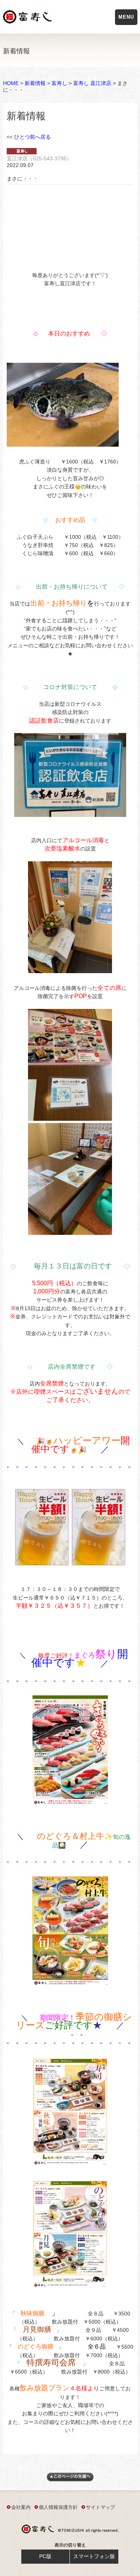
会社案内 (21, 2507)
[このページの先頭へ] (70, 2480)
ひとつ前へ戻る (32, 137)
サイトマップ (100, 2507)
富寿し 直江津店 (92, 83)
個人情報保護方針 (58, 2507)
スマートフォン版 (94, 2556)
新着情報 (35, 83)
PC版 (45, 2556)
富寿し (59, 83)
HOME (11, 83)
